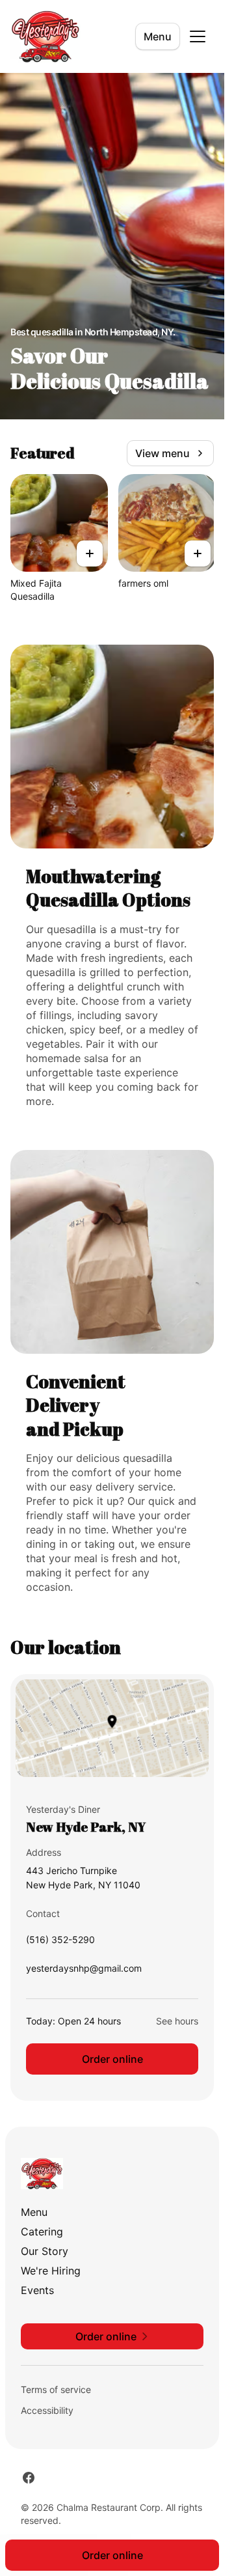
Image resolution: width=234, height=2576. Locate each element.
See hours (177, 2021)
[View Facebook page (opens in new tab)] (29, 2478)
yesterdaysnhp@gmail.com (84, 1971)
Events (37, 2290)
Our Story (45, 2251)
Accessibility (47, 2410)
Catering (42, 2232)
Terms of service (56, 2389)
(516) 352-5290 (60, 1943)
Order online (112, 2059)
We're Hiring (51, 2271)
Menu (158, 36)
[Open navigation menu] (198, 36)
